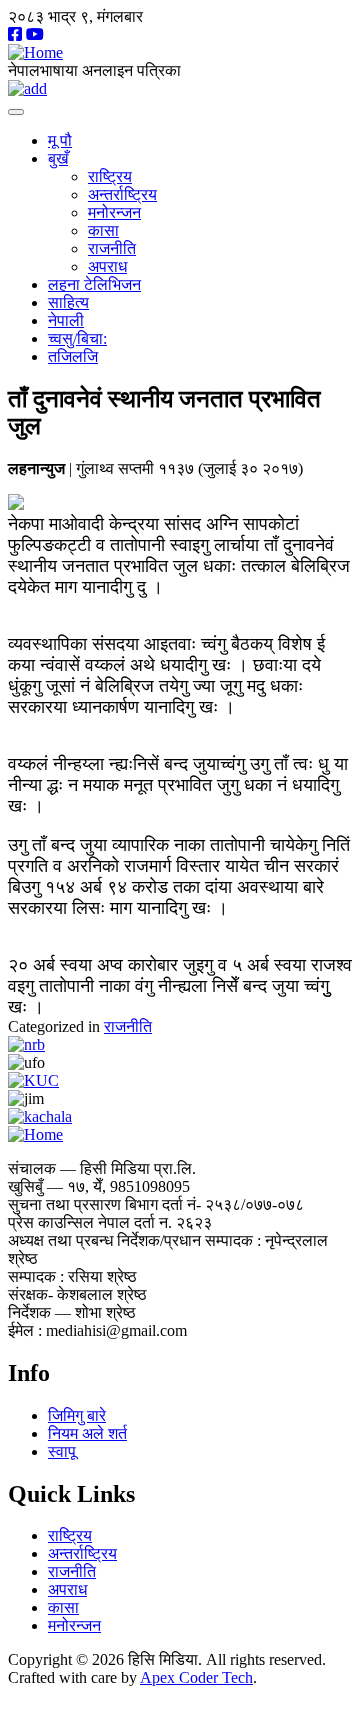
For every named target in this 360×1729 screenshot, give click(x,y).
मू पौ (60, 140)
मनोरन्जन (114, 212)
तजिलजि (73, 356)
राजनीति (112, 248)
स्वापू (62, 1451)
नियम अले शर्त (87, 1433)
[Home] (35, 52)
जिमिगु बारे (77, 1415)
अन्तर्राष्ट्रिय (122, 194)
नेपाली (66, 320)
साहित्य (68, 302)
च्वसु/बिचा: (77, 338)
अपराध (107, 266)
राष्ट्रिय (110, 176)
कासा (103, 230)
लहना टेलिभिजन (94, 284)
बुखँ (58, 158)
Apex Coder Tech (196, 1677)
